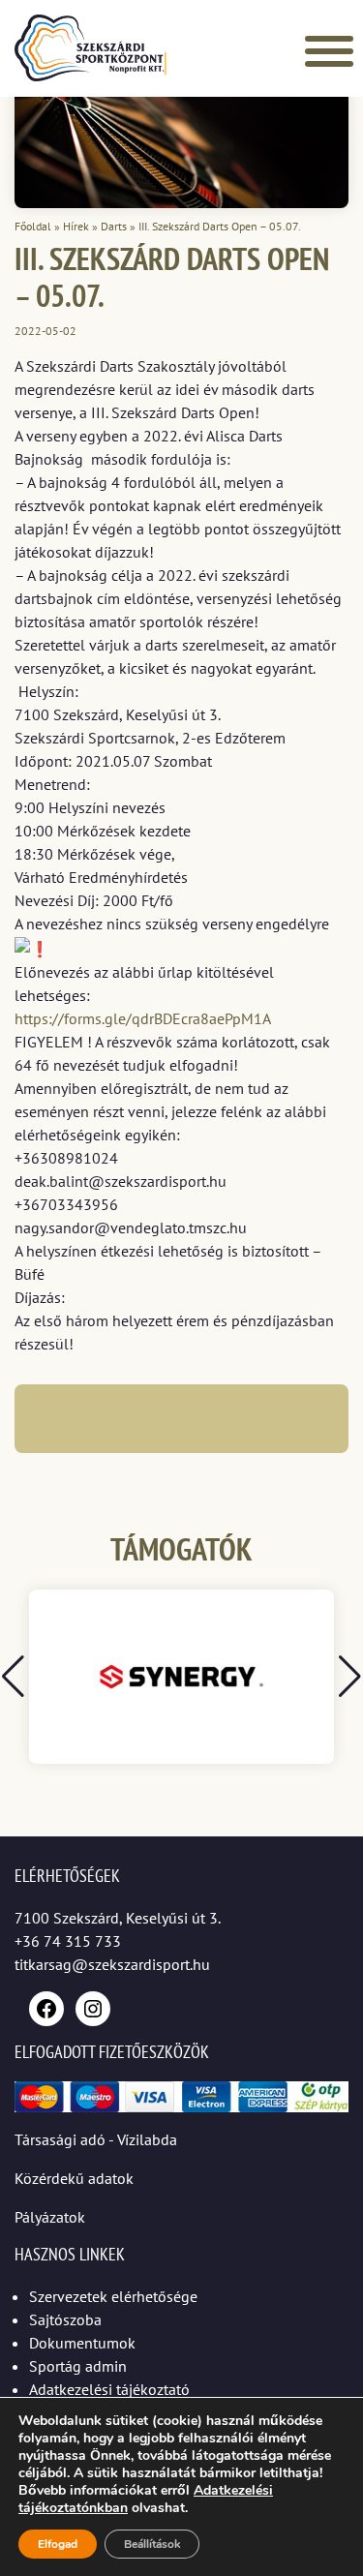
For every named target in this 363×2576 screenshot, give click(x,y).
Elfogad (58, 2544)
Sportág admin (78, 2366)
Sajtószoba (65, 2319)
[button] (350, 1677)
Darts (114, 226)
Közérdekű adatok (74, 2178)
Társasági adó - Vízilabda (96, 2139)
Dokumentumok (82, 2343)
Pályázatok (50, 2217)
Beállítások (152, 2544)
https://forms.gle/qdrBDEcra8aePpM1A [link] (143, 1018)
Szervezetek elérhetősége (113, 2296)
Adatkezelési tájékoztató (109, 2389)
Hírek (76, 226)
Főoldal (33, 226)
